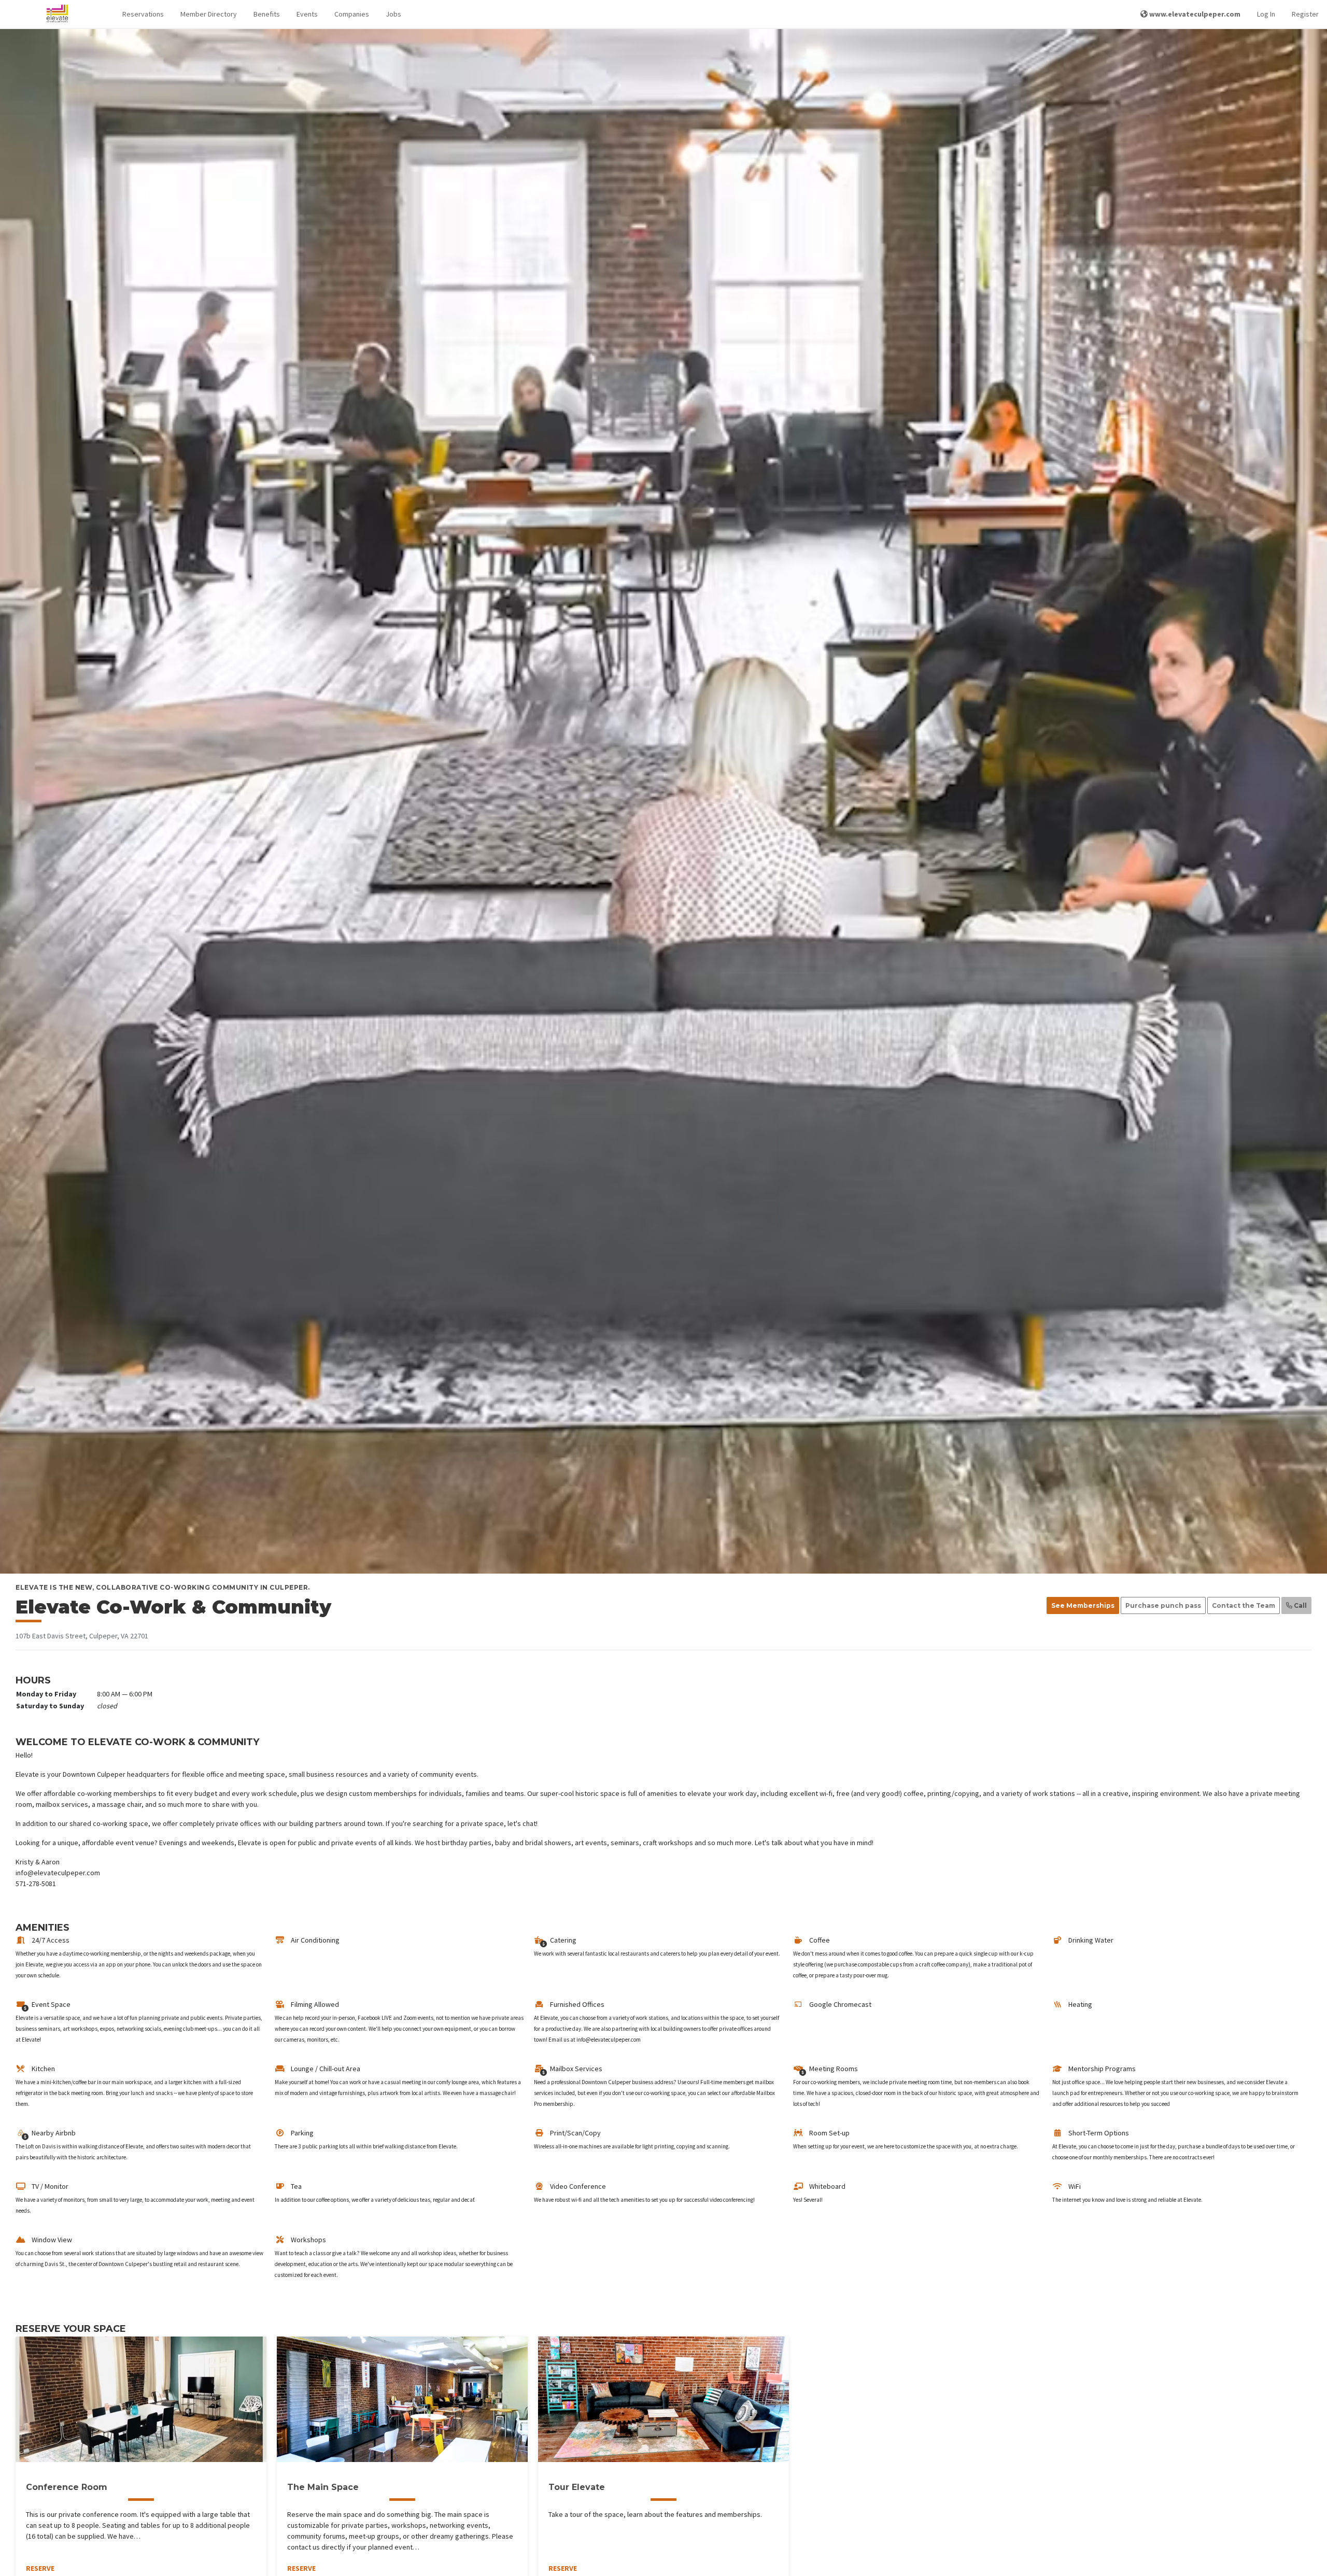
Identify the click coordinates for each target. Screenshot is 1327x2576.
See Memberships (1083, 1605)
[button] (143, 14)
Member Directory (209, 14)
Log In (1266, 14)
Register (1305, 14)
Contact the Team (1244, 1605)
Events (307, 14)
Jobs (393, 14)
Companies (352, 14)
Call (1300, 1605)
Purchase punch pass (1163, 1605)
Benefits (267, 14)
